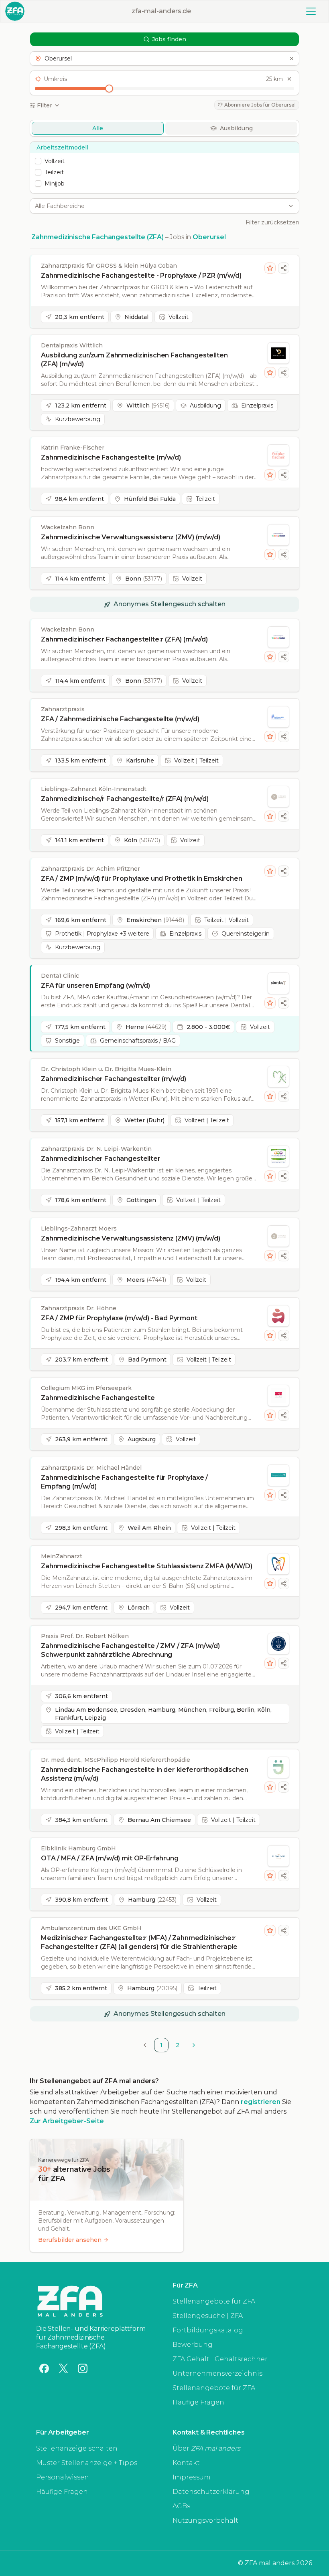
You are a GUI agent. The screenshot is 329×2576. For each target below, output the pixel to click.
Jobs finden (169, 39)
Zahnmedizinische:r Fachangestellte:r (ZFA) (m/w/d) (124, 639)
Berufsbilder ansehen (70, 2240)
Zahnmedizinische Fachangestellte (98, 1398)
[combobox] (160, 206)
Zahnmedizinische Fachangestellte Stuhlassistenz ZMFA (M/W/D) (146, 1566)
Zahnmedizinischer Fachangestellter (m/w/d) (114, 1079)
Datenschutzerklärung (211, 2492)
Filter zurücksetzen (272, 222)
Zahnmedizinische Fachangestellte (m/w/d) (111, 457)
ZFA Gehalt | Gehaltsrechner (220, 2359)
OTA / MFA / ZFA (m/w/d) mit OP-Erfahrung (110, 1858)
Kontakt (186, 2463)
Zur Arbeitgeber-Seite (67, 2121)
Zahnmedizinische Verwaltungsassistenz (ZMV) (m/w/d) (131, 537)
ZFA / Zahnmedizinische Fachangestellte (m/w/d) (120, 719)
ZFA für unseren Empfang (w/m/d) (95, 985)
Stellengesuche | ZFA (208, 2316)
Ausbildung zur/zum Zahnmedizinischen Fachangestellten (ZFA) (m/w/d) (134, 360)
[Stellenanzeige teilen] (284, 268)
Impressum (192, 2477)
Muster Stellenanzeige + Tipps (87, 2463)
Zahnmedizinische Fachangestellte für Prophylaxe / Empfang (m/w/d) (124, 1482)
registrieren (261, 2102)
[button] (164, 58)
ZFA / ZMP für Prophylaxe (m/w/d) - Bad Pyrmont (119, 1318)
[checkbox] (38, 161)
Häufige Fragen (198, 2402)
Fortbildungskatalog (208, 2330)
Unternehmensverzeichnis (217, 2373)
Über (206, 2448)
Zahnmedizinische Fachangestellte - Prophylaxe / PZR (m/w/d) (141, 275)
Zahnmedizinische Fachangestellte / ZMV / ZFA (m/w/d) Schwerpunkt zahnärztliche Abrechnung (130, 1650)
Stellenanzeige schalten (77, 2448)
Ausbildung (236, 128)
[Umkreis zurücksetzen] (289, 79)
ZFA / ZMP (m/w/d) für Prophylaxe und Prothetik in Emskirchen (141, 879)
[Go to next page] (194, 2045)
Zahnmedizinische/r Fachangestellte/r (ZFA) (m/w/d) (125, 799)
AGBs (181, 2506)
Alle (98, 128)
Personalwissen (63, 2477)
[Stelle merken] (270, 268)
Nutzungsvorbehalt (205, 2521)
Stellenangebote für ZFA (214, 2301)
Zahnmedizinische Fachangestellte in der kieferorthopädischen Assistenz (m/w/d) (144, 1774)
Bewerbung (193, 2345)
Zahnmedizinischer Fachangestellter (101, 1159)
